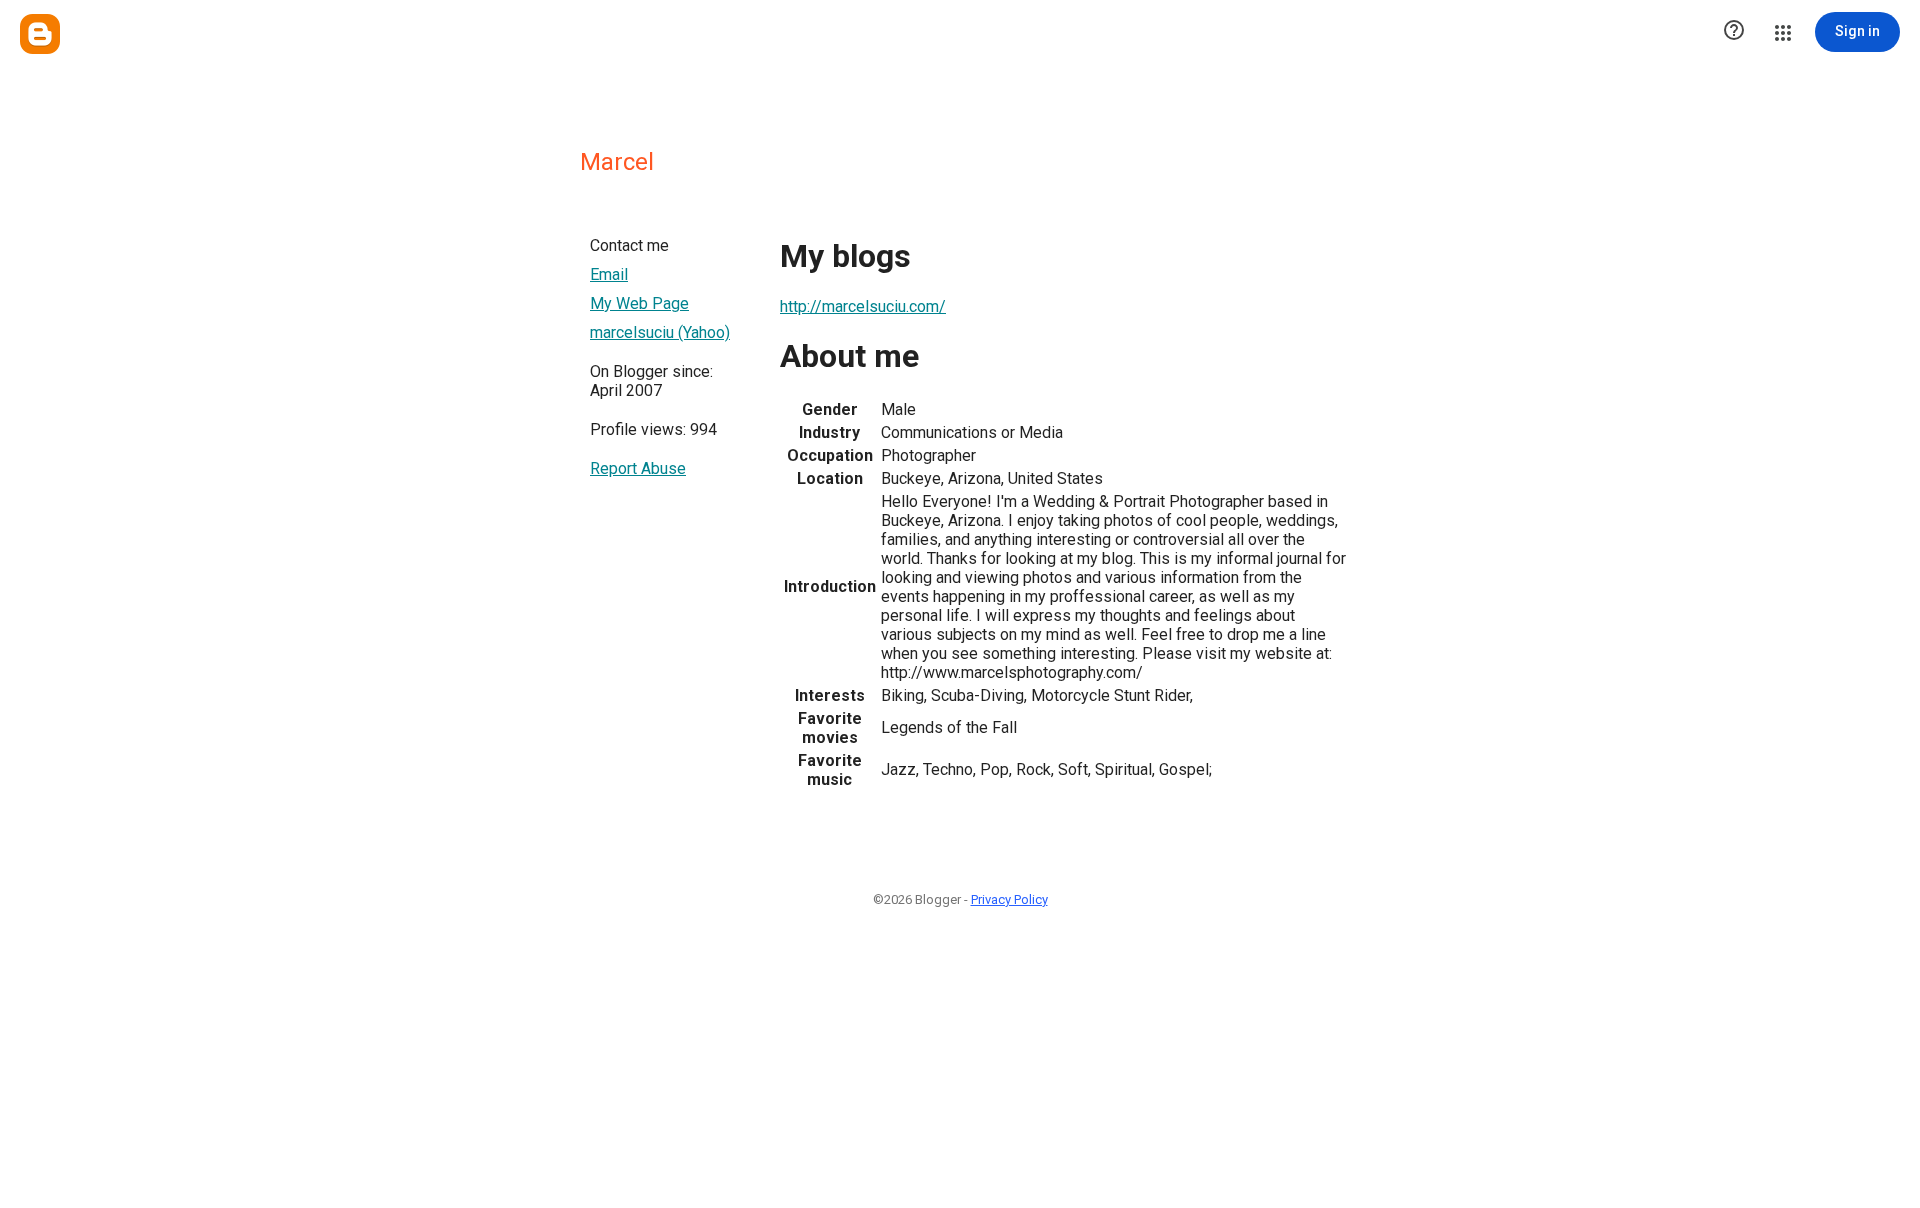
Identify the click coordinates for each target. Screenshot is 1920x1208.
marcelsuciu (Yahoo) (660, 332)
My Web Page (639, 303)
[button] (1734, 32)
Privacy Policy (1009, 899)
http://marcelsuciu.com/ (863, 306)
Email (609, 274)
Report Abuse (638, 468)
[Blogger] (40, 34)
